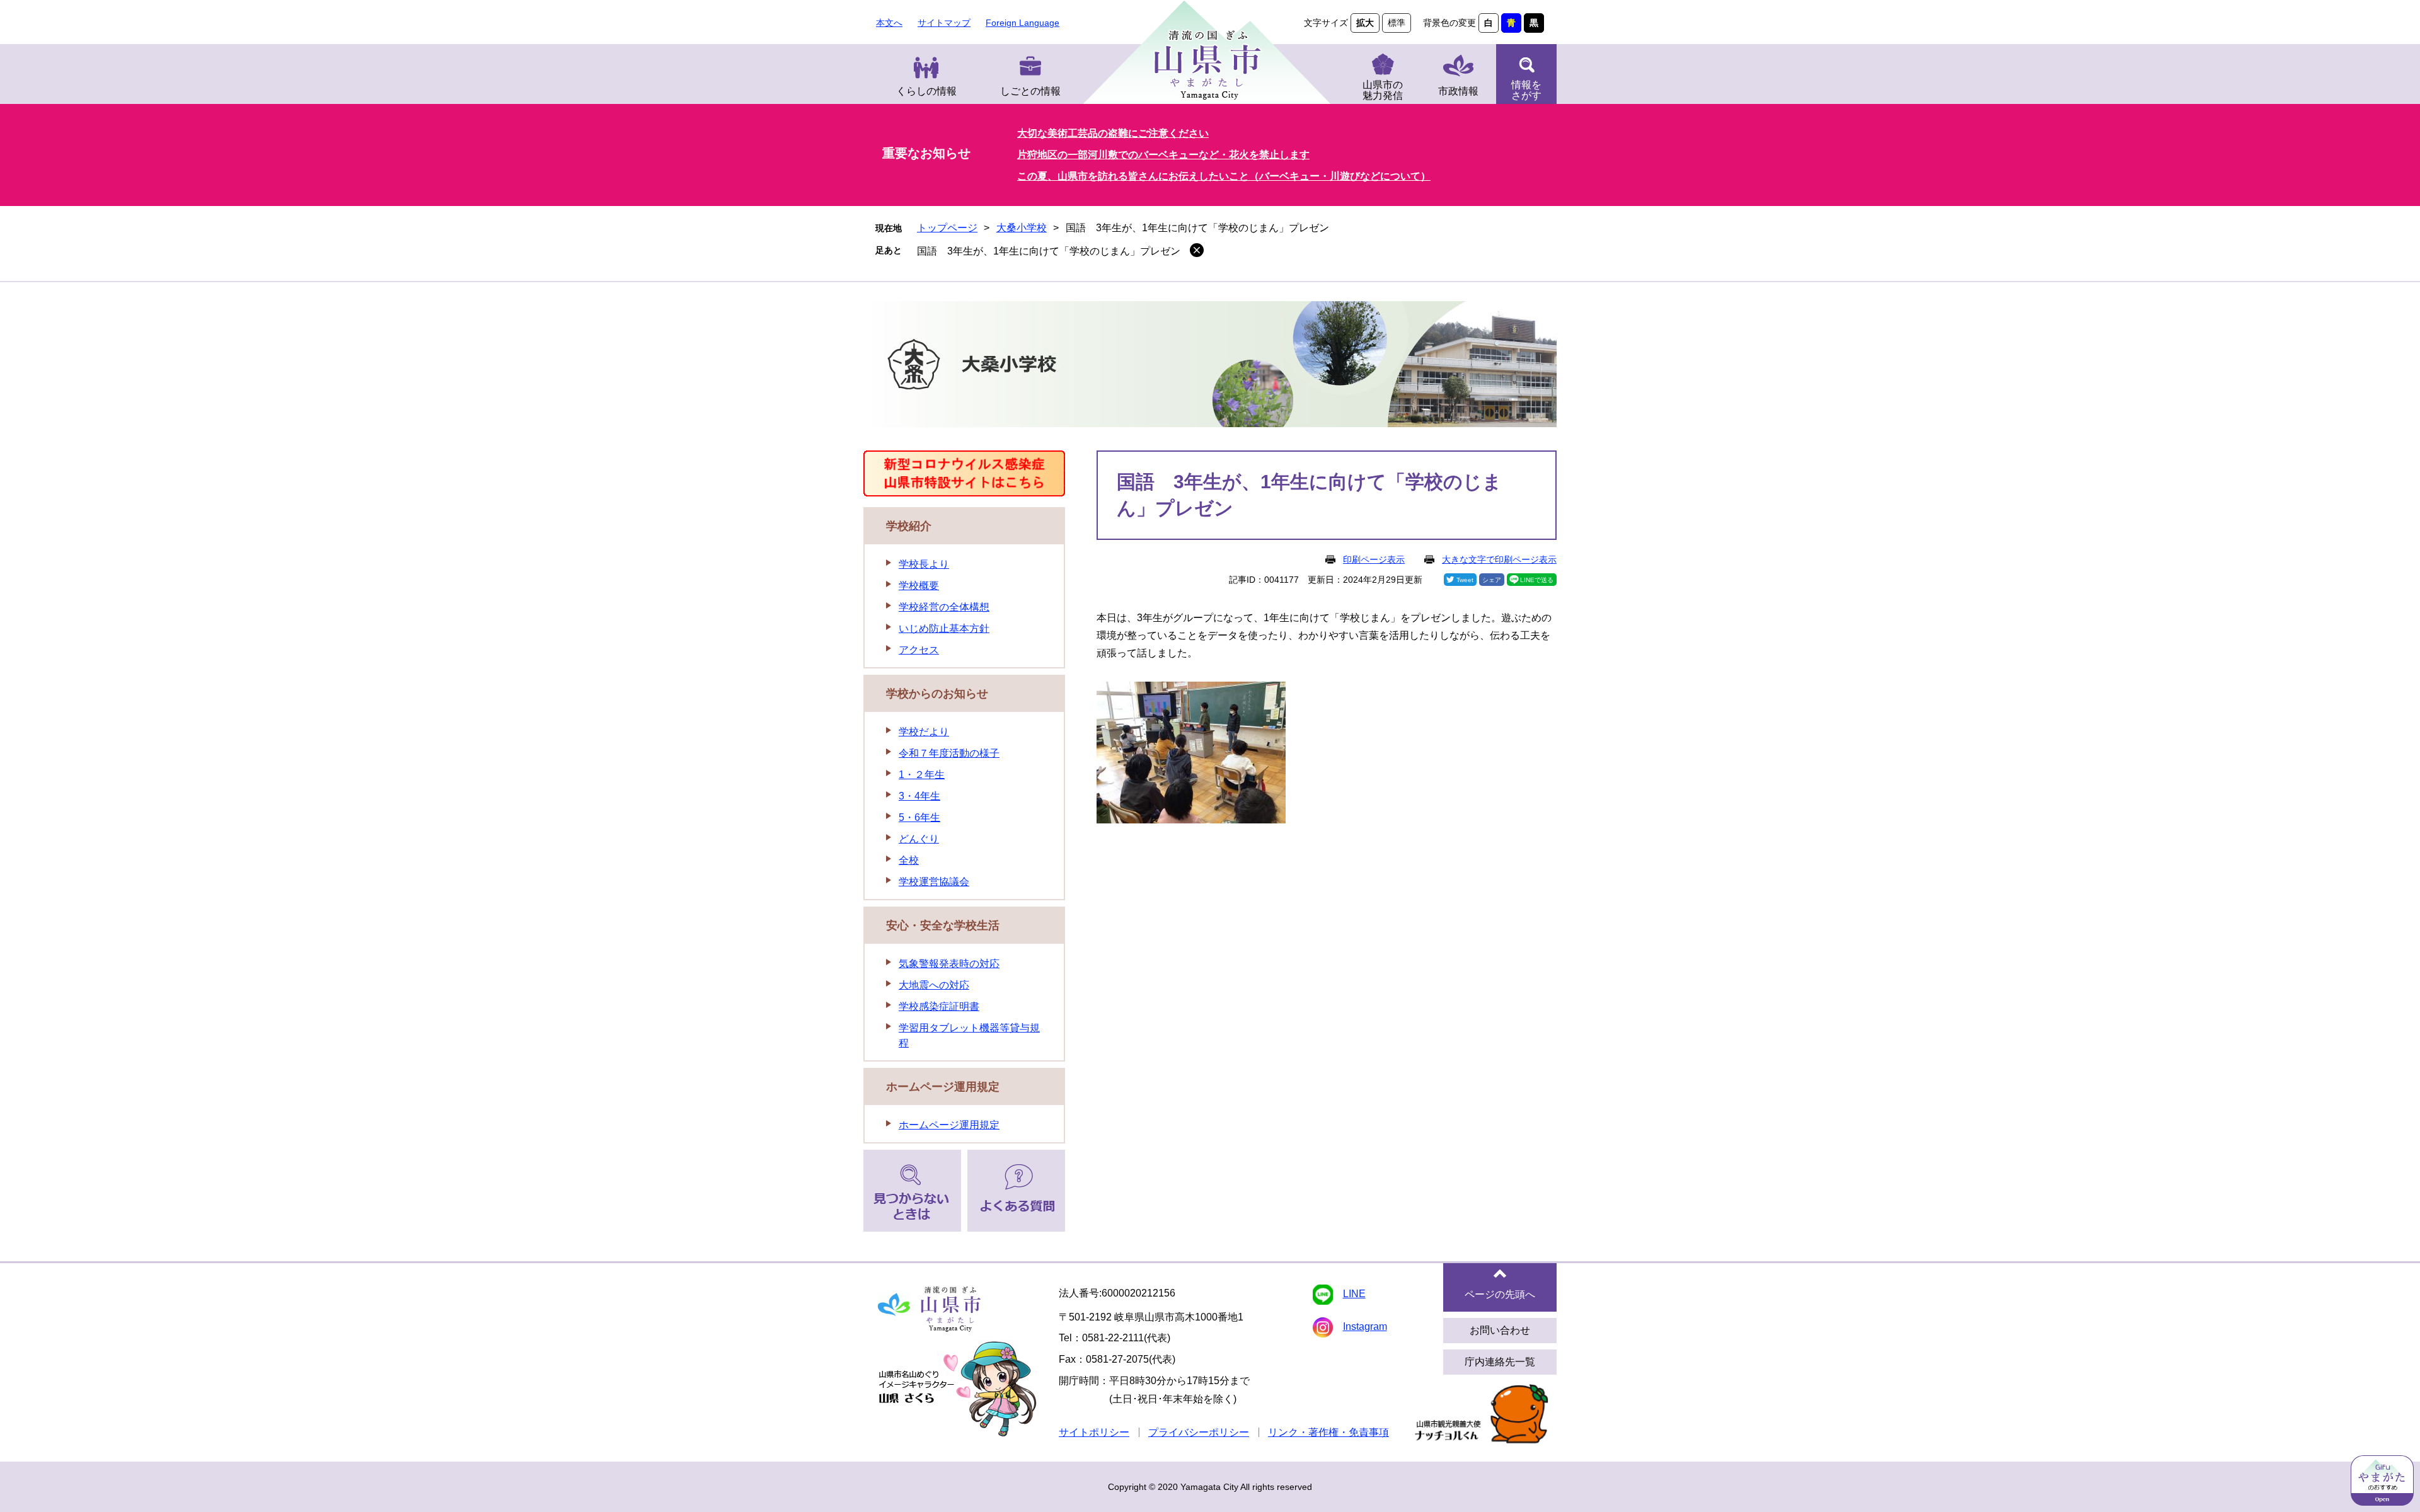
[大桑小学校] (1210, 366)
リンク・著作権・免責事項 (1328, 1432)
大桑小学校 (1022, 228)
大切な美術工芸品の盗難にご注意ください (1113, 133)
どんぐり (919, 839)
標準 (1397, 23)
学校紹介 (909, 526)
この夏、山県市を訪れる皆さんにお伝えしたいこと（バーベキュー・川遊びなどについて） (1224, 176)
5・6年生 (919, 817)
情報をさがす (1526, 90)
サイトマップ (944, 23)
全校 (909, 860)
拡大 (1365, 23)
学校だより (924, 732)
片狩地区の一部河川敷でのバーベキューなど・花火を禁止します (1163, 155)
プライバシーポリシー (1199, 1432)
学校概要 (919, 586)
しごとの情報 (1030, 91)
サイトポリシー (1094, 1432)
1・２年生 (922, 775)
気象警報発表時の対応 (949, 964)
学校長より (924, 564)
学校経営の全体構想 (944, 607)
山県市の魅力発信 (1383, 90)
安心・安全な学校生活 (943, 925)
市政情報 (1458, 91)
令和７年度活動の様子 (949, 753)
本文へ (889, 23)
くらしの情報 (926, 91)
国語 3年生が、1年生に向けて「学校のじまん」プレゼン (1049, 251)
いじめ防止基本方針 (944, 628)
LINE (1354, 1294)
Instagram (1365, 1326)
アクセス (919, 650)
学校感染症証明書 (939, 1006)
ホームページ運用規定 (943, 1087)
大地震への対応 (934, 985)
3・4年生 (919, 796)
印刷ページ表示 (1374, 559)
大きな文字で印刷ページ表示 (1499, 559)
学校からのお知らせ (937, 694)
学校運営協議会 (934, 882)
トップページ (947, 228)
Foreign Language (1023, 23)
